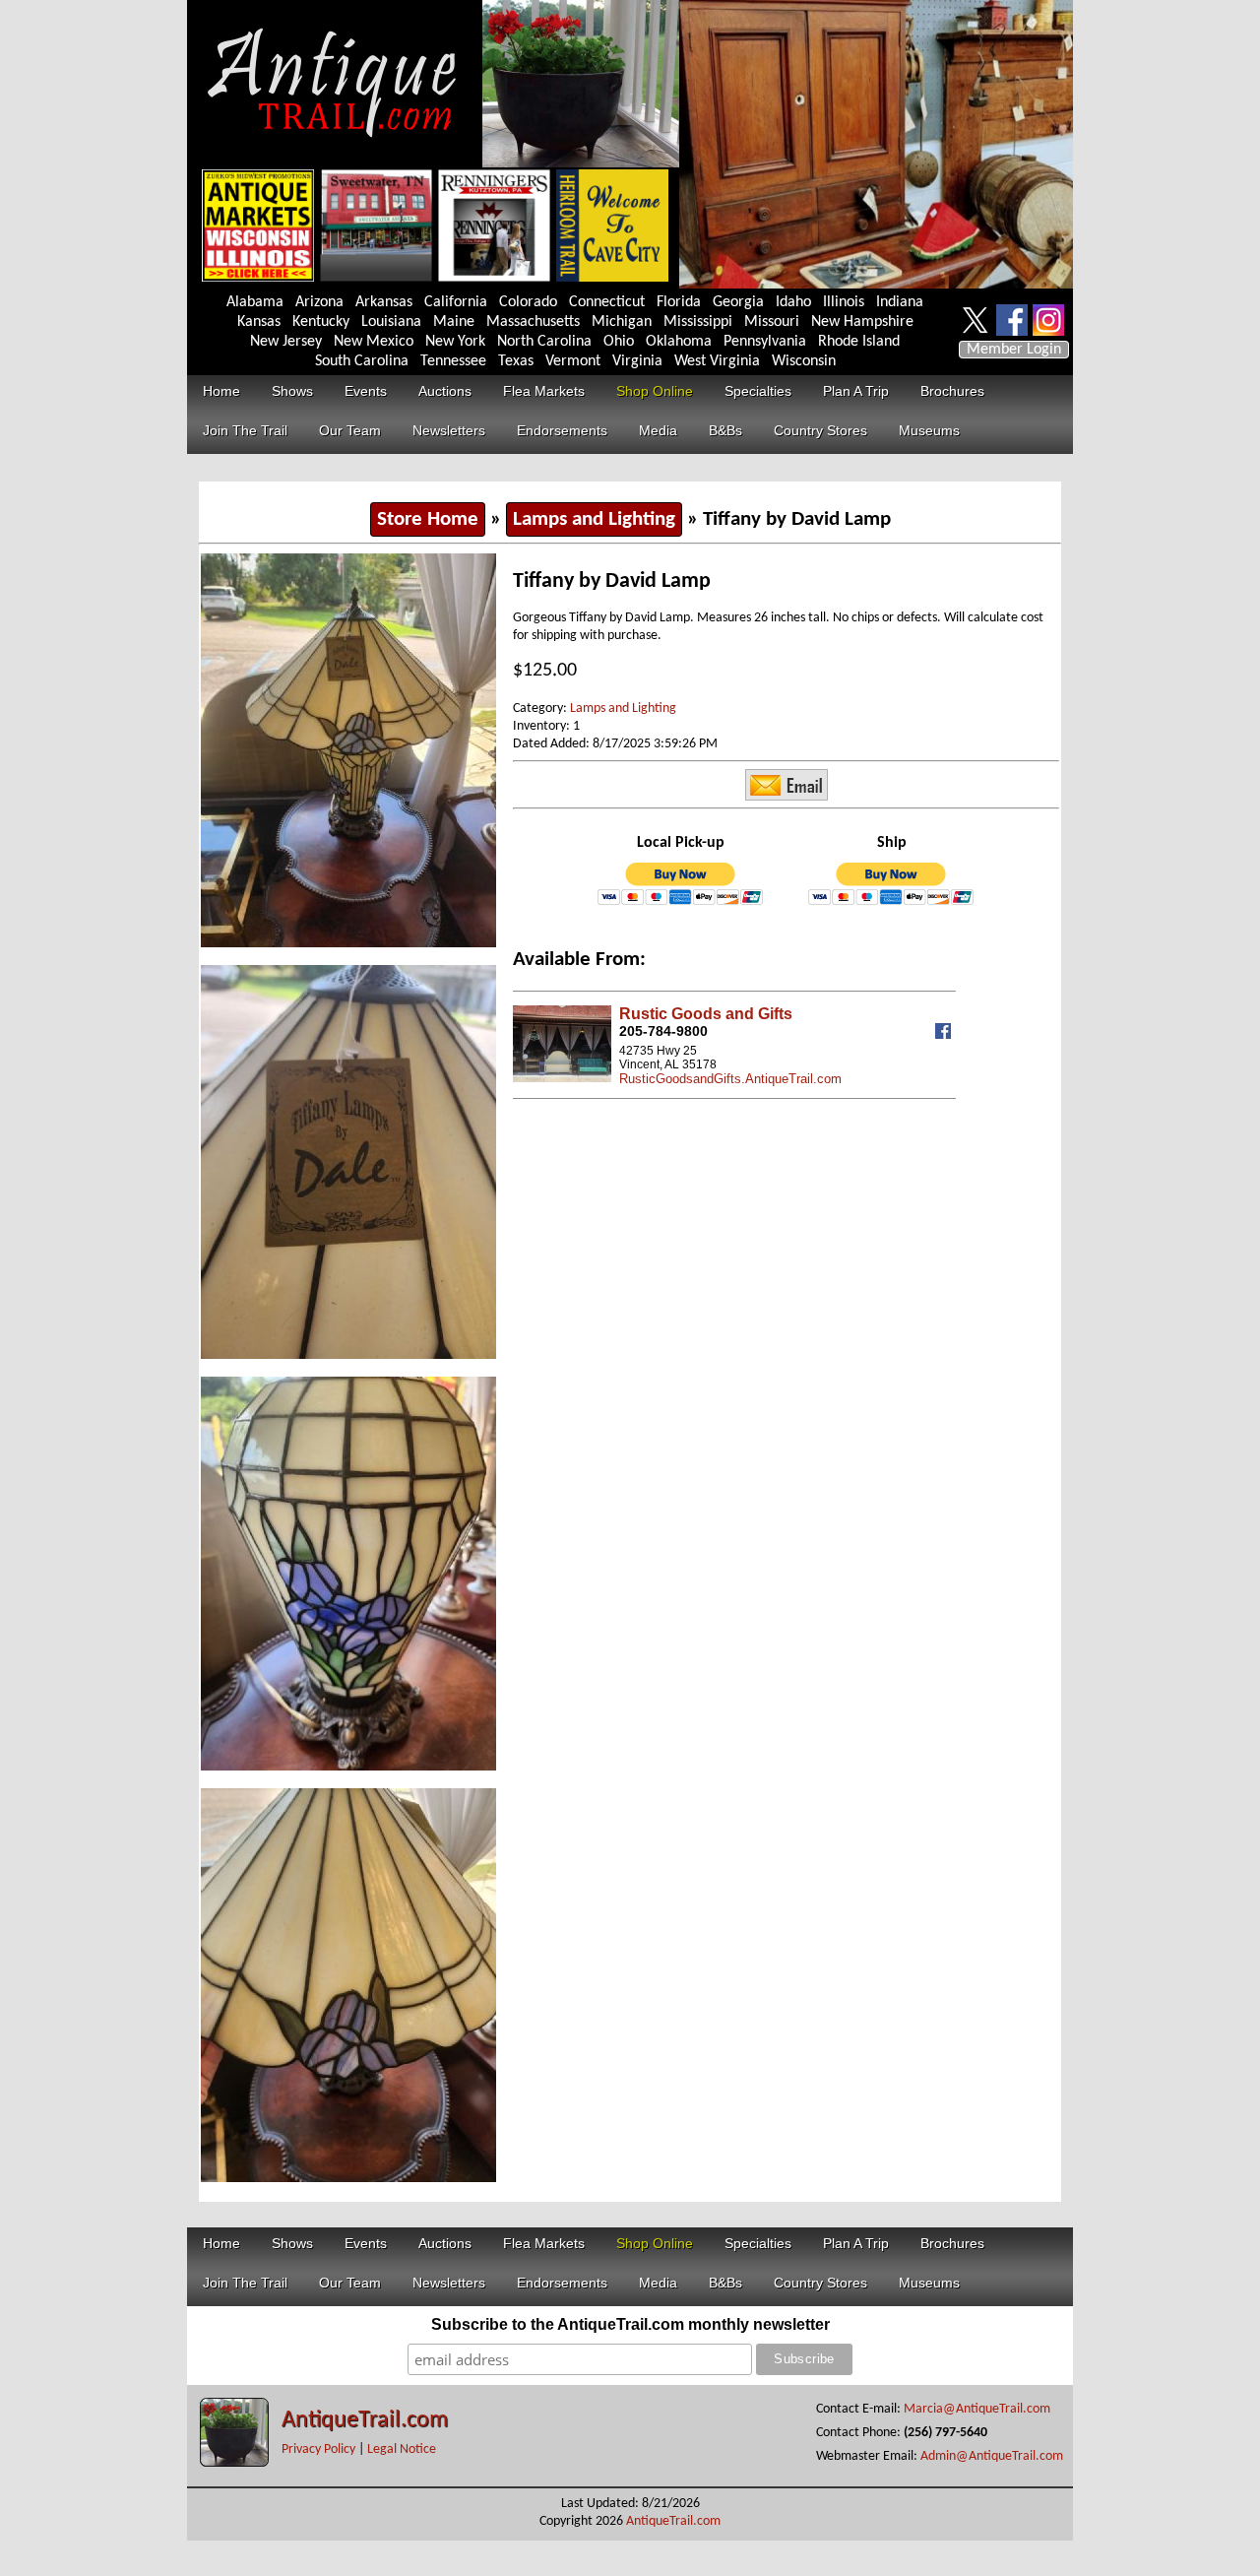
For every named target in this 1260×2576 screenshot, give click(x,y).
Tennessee (453, 361)
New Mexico (374, 342)
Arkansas (384, 302)
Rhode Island (859, 342)
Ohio (619, 342)
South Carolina (362, 361)
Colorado (528, 302)
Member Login (1014, 350)
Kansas (259, 322)
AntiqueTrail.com (365, 2420)
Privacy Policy (318, 2449)
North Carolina (544, 342)
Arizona (319, 302)
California (456, 302)
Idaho (793, 302)
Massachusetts (533, 322)
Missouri (772, 322)
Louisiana (391, 322)
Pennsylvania (765, 342)
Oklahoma (679, 342)
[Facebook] (945, 1034)
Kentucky (321, 322)
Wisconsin (804, 361)
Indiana (900, 302)
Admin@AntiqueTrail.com (992, 2456)
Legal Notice (402, 2449)
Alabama (255, 302)
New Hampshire (862, 322)
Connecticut (607, 302)
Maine (454, 322)
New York (455, 342)
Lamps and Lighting (594, 519)
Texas (516, 361)
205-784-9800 (663, 1031)
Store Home (428, 519)
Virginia (637, 361)
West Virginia (717, 361)
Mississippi (698, 322)
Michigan (622, 322)
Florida (679, 302)
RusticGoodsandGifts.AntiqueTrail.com (730, 1079)
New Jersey (286, 342)
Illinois (844, 302)
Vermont (573, 361)
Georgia (738, 302)
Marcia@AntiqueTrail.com (977, 2409)
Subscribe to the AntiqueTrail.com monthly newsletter (630, 2324)
